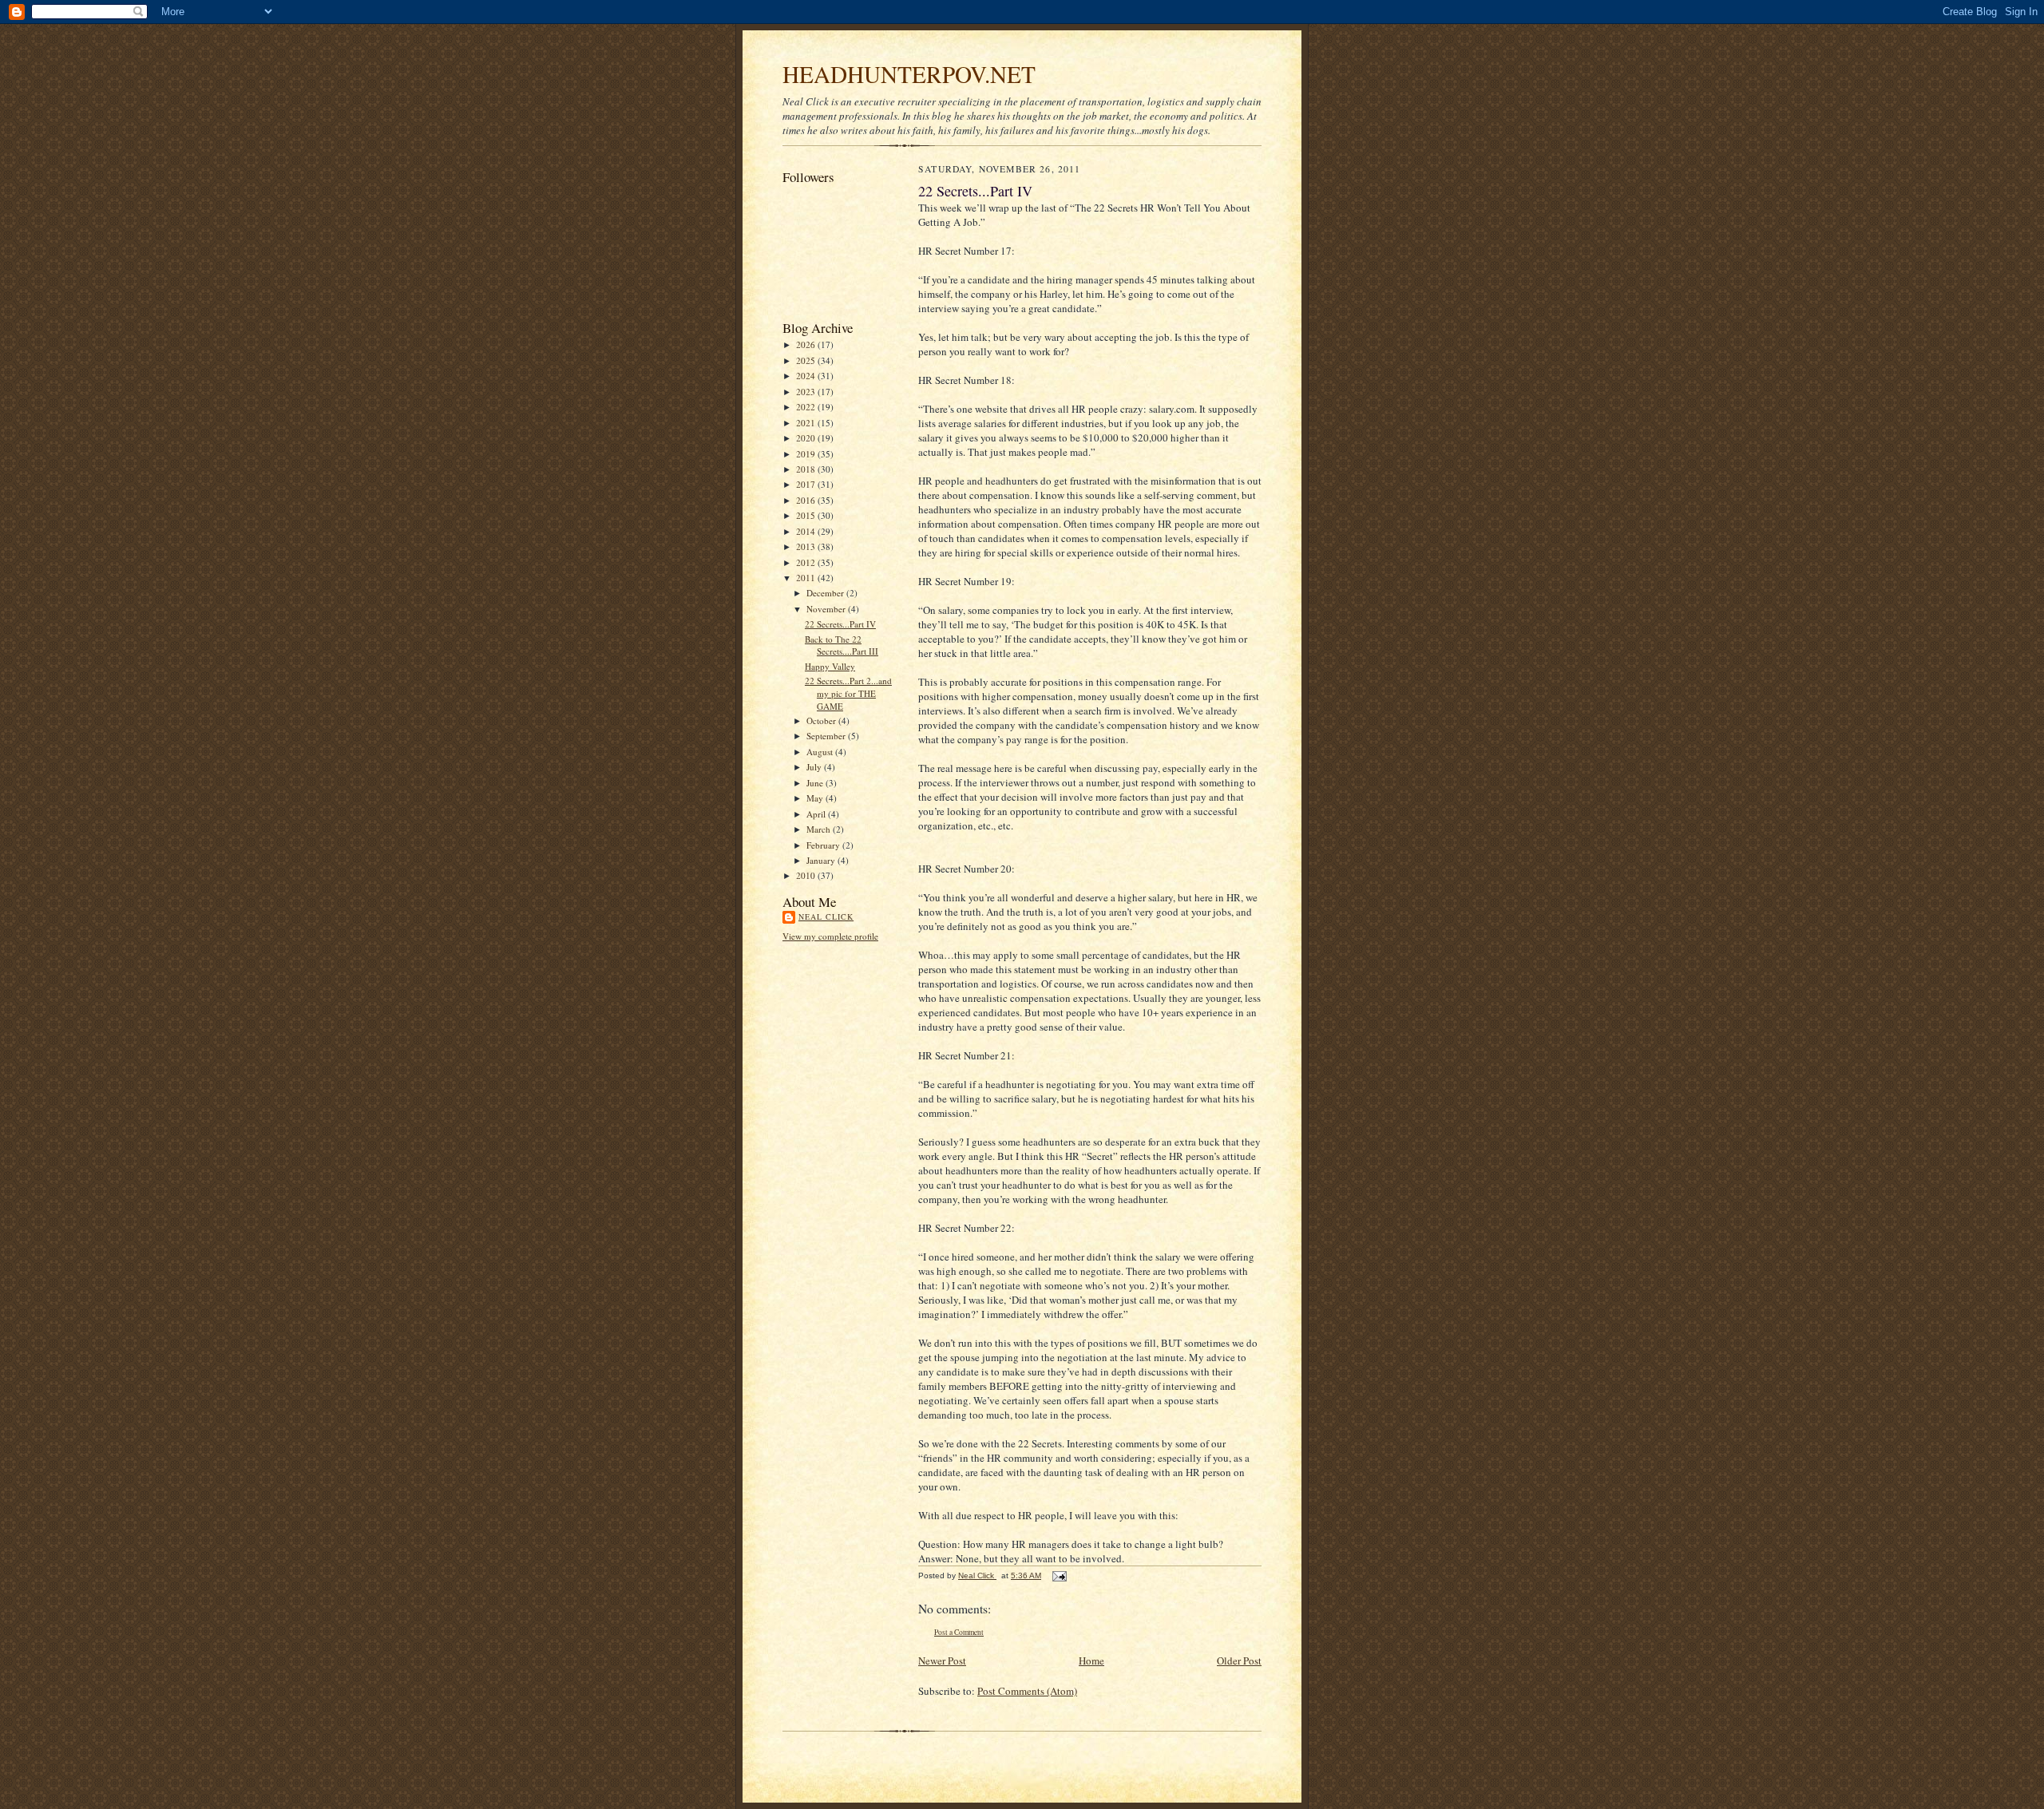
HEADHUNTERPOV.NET (909, 74)
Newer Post (942, 1661)
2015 (807, 515)
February (824, 845)
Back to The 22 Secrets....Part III (842, 645)
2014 (807, 531)
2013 (807, 546)
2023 (807, 392)
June (816, 783)
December (826, 593)
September (827, 736)
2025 (807, 360)
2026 (807, 344)
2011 (807, 578)
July (815, 767)
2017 (807, 484)
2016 (807, 500)
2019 (807, 454)
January (822, 860)
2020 (807, 438)
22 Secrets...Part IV (840, 624)
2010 (807, 875)
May (816, 798)
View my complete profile (830, 936)
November (827, 609)
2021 (807, 423)
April (817, 814)
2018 (807, 469)
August (821, 752)
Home (1091, 1661)
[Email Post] (1059, 1575)
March (820, 829)
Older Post (1239, 1661)
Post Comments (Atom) (1027, 1691)
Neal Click (826, 916)
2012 (807, 562)
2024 (807, 376)
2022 (807, 407)
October (822, 720)
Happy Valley (830, 666)
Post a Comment (959, 1632)
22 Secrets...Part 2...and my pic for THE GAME (848, 693)
